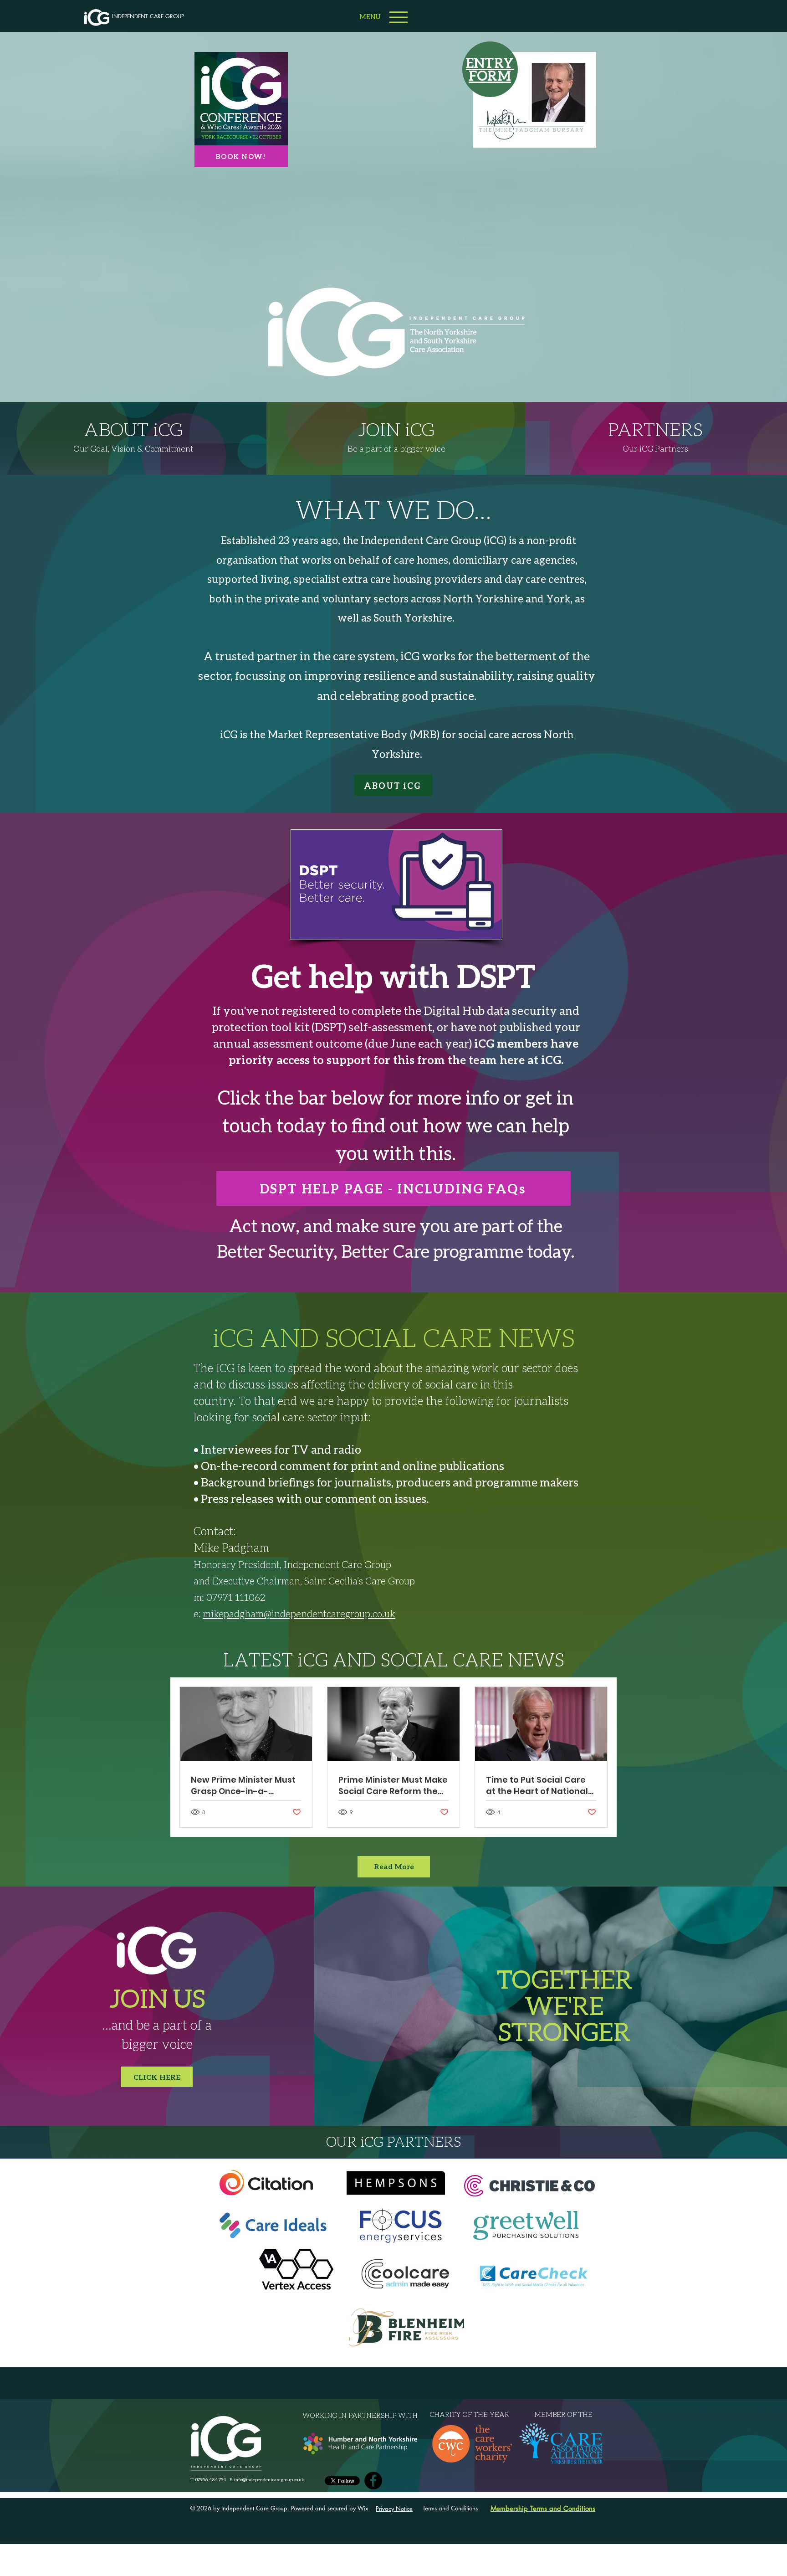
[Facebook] (373, 2481)
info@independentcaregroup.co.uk (269, 2479)
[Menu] (398, 17)
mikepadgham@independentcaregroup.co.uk (299, 1613)
